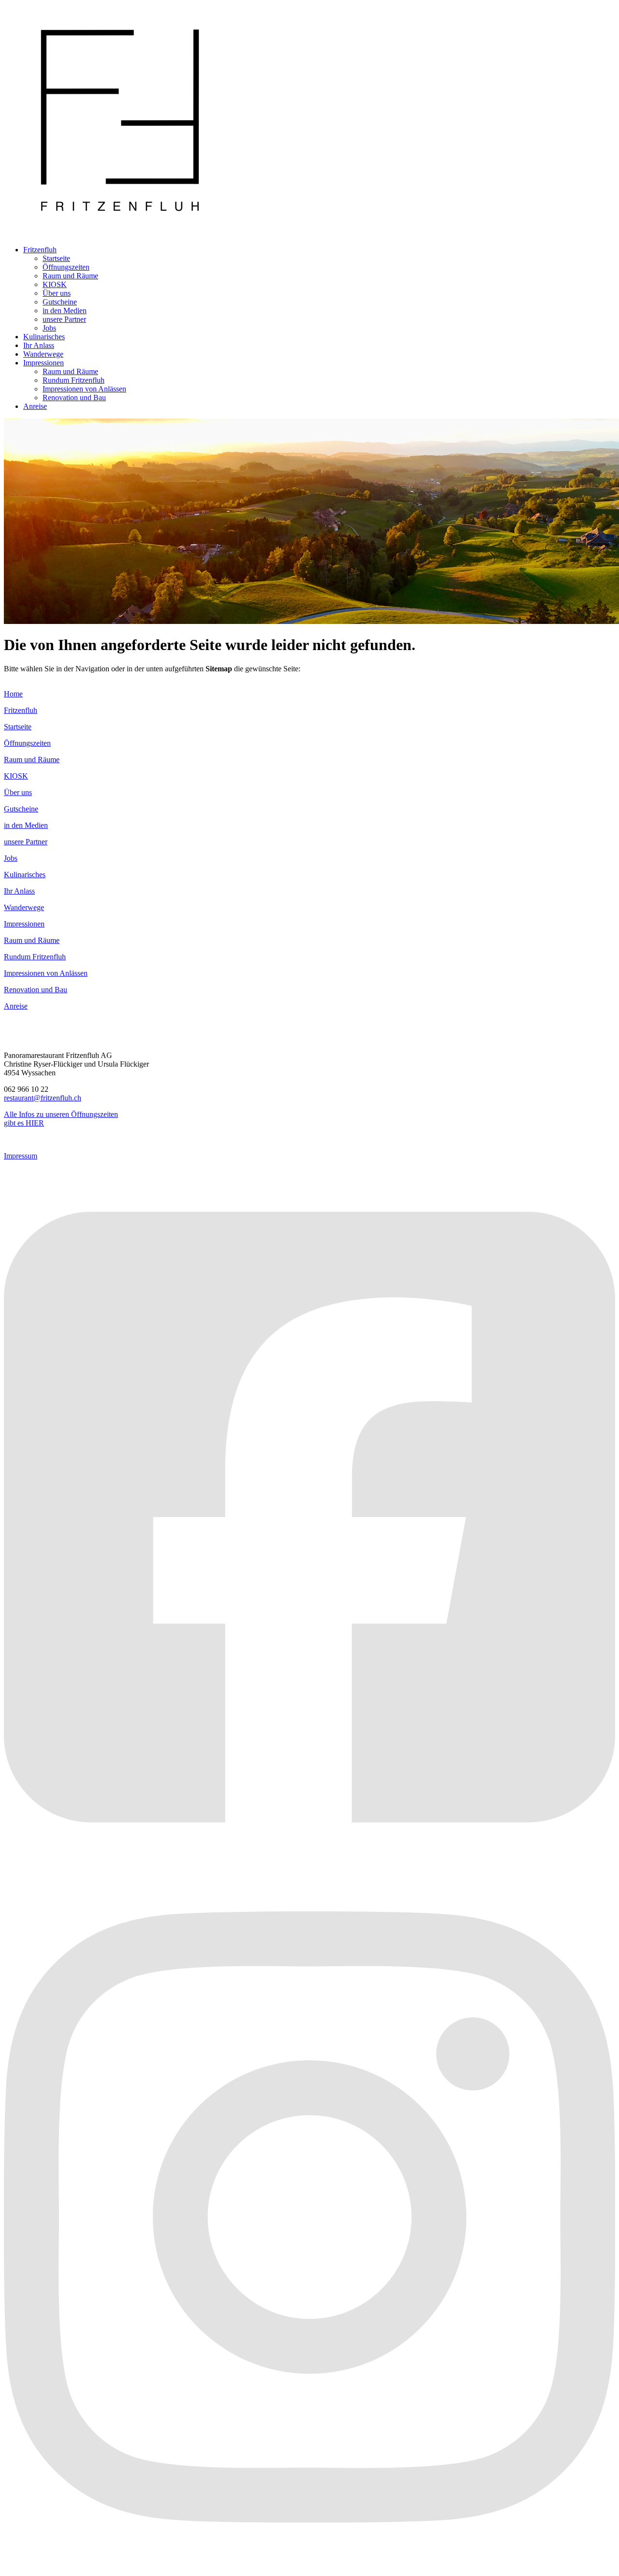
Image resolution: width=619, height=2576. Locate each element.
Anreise (35, 406)
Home (13, 694)
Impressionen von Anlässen (84, 389)
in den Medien (65, 311)
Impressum (21, 1156)
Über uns (57, 293)
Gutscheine (60, 302)
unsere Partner (64, 319)
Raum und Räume (70, 276)
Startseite (56, 258)
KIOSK (55, 284)
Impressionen (44, 363)
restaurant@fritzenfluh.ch (43, 1098)
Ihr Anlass (39, 345)
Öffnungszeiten (66, 267)
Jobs (49, 328)
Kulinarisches (44, 337)
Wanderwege (43, 354)
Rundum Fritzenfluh (74, 380)
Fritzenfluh (40, 250)
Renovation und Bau (74, 398)
